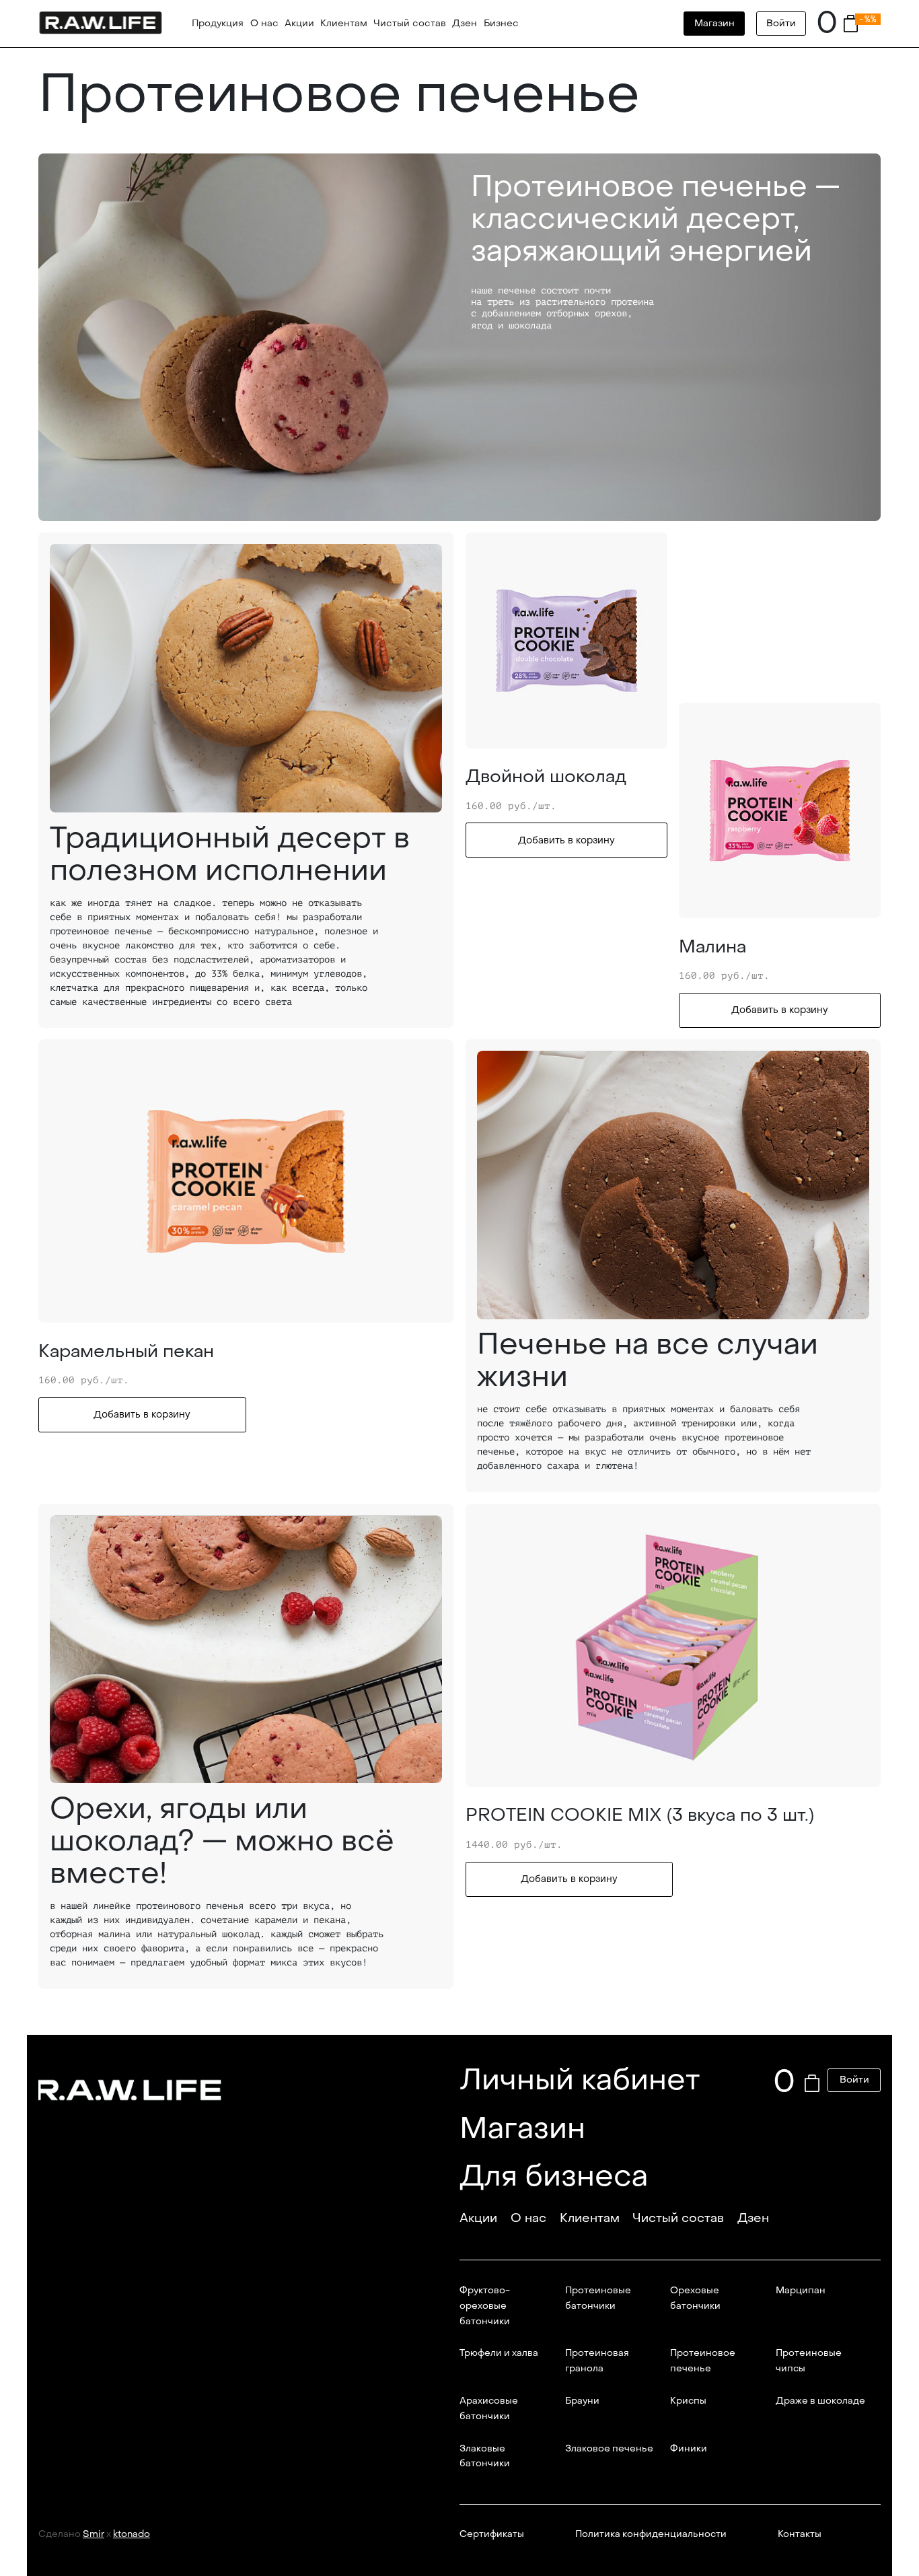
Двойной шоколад (546, 777)
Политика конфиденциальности (651, 2534)
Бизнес (501, 23)
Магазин (714, 23)
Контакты (800, 2534)
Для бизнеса (554, 2176)
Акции (299, 23)
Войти (781, 23)
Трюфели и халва (499, 2353)
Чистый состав (410, 23)
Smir (94, 2534)
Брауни (582, 2401)
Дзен (465, 23)
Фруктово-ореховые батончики (485, 2306)
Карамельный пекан (126, 1352)
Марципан (801, 2291)
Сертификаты (492, 2534)
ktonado (132, 2534)
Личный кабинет (580, 2080)
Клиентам (344, 23)
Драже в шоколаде (820, 2401)
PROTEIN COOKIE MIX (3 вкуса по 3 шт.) (640, 1815)
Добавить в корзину (566, 840)
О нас (264, 23)
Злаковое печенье (609, 2449)
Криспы (688, 2401)
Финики (689, 2449)
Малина (712, 947)
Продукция (218, 23)
